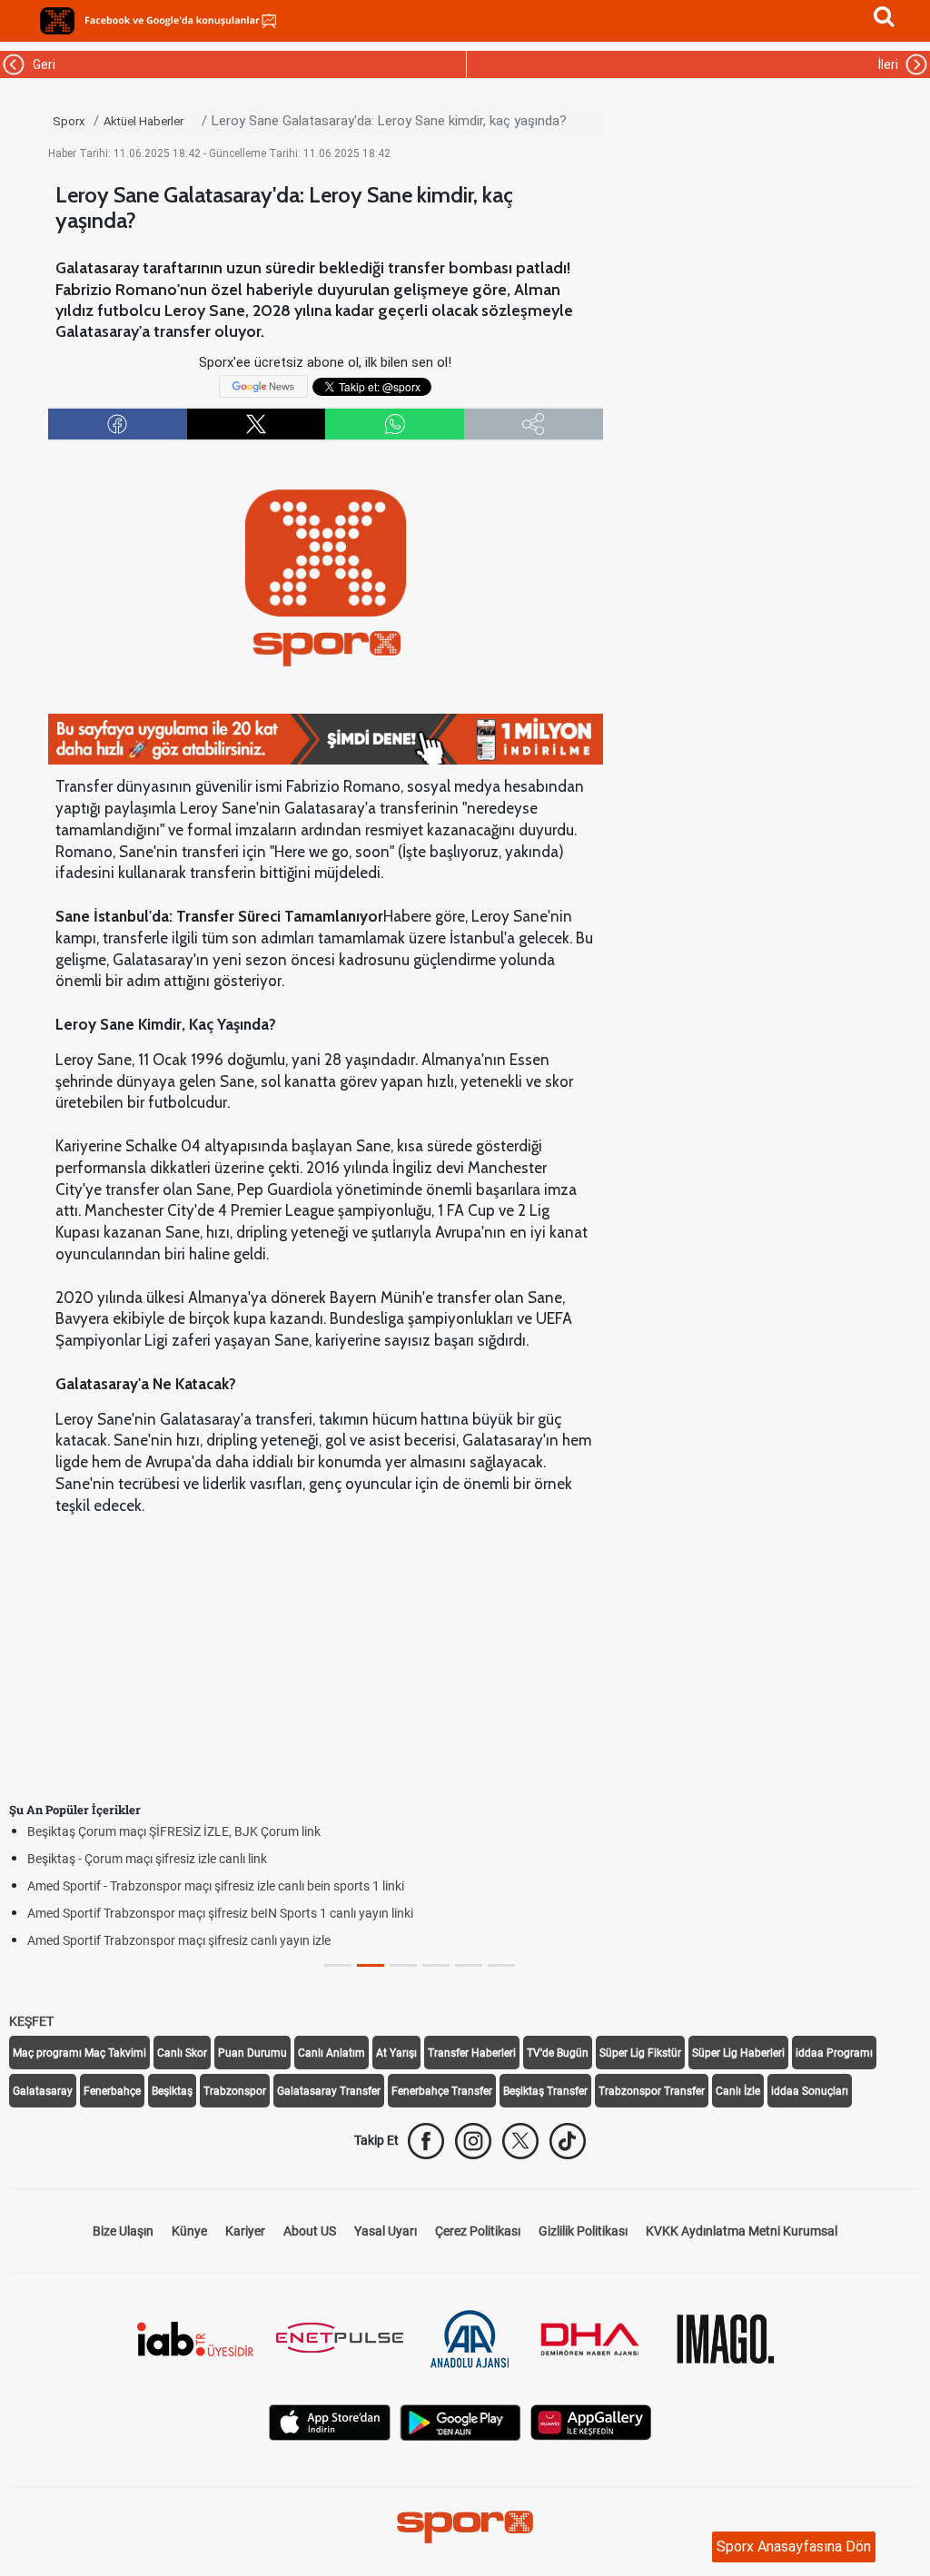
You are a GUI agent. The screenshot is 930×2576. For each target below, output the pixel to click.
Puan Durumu (252, 2053)
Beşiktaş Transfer (545, 2091)
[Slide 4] (469, 1965)
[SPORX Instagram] (473, 2141)
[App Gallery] (591, 2421)
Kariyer (245, 2231)
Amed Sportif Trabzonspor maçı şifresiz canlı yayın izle (179, 1940)
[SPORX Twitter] (520, 2141)
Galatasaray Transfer (329, 2091)
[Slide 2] (403, 1965)
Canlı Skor (182, 2053)
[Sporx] (57, 21)
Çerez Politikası (478, 2231)
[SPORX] (465, 2527)
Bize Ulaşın (123, 2231)
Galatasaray (43, 2091)
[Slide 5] (501, 1965)
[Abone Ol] (263, 386)
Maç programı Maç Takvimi (79, 2053)
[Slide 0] (338, 1965)
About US (310, 2231)
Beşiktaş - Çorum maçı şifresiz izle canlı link (147, 1859)
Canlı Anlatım (331, 2053)
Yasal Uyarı (386, 2231)
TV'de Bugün (558, 2053)
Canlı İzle (738, 2091)
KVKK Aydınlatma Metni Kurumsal (742, 2231)
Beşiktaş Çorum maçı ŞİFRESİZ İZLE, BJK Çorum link (174, 1831)
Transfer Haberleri (472, 2053)
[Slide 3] (436, 1965)
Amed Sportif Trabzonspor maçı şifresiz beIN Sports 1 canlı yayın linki (220, 1913)
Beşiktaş (172, 2091)
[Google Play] (460, 2421)
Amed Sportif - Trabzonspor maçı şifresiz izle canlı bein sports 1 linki (216, 1886)
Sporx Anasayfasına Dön (794, 2546)
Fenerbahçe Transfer (442, 2091)
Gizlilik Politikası (583, 2231)
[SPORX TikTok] (568, 2141)
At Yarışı (396, 2053)
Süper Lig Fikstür (640, 2053)
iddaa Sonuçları (810, 2091)
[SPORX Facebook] (426, 2141)
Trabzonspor (235, 2091)
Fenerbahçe (112, 2091)
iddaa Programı (834, 2053)
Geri (41, 64)
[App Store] (330, 2421)
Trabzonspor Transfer (652, 2091)
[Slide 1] (371, 1965)
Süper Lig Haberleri (738, 2053)
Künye (189, 2231)
